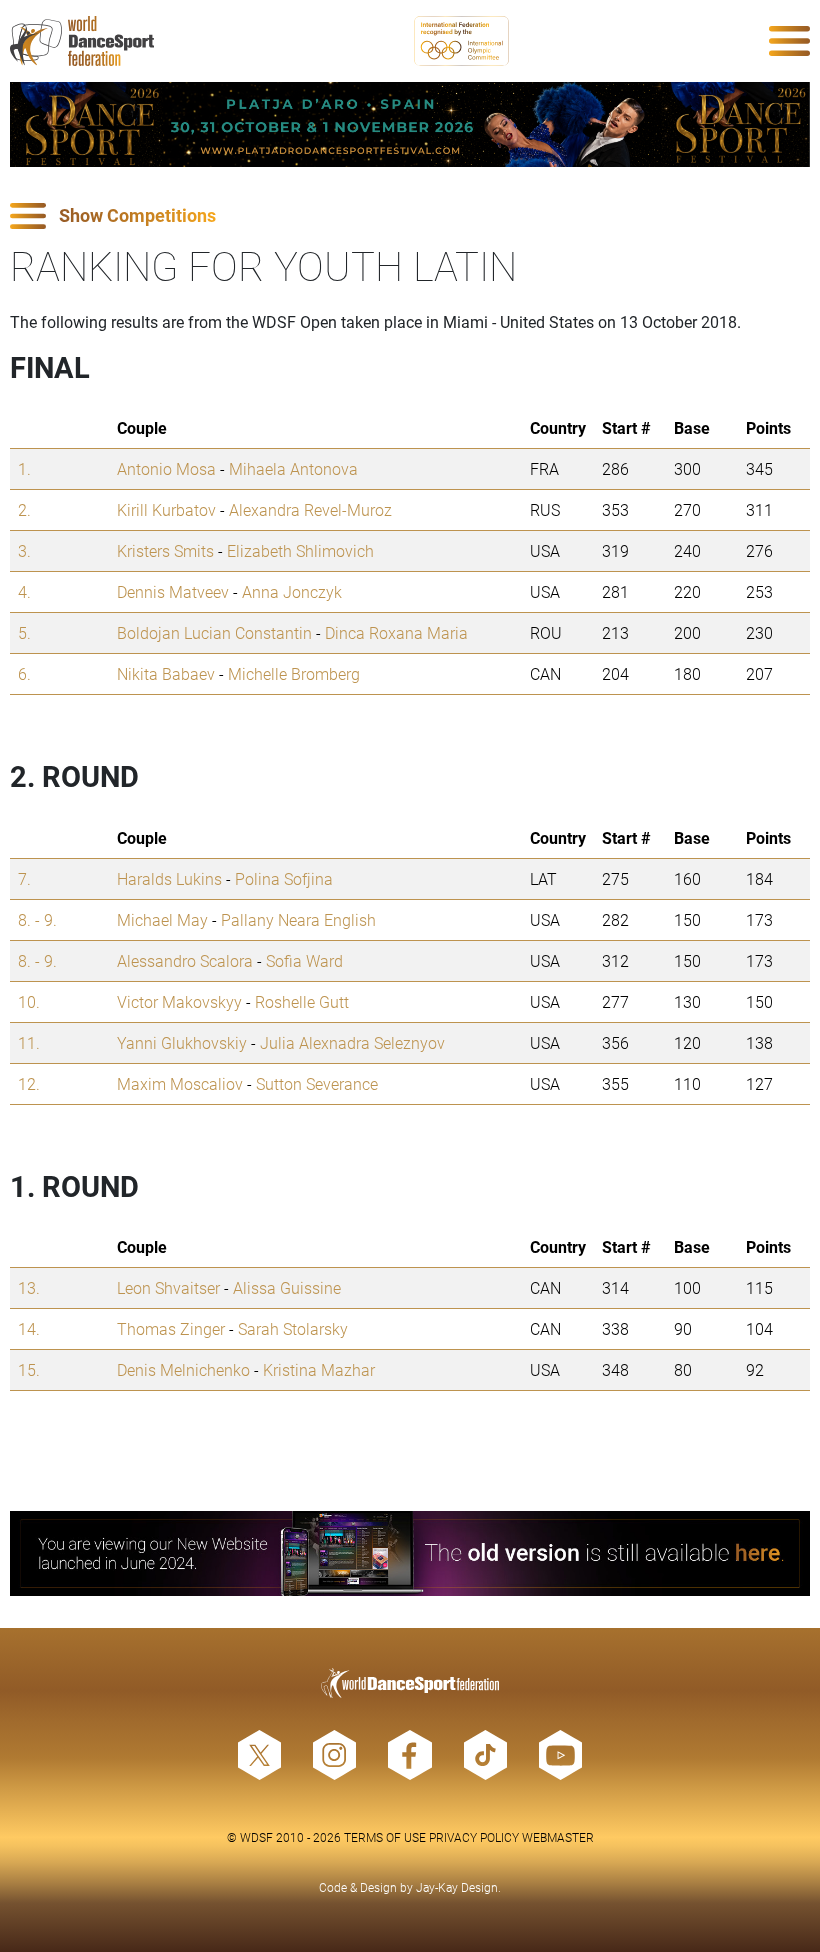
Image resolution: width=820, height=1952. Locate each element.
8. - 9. (37, 919)
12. (29, 1083)
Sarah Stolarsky (293, 1328)
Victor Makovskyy (179, 1001)
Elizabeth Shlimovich (300, 550)
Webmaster (558, 1837)
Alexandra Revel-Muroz (310, 509)
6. (24, 673)
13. (29, 1287)
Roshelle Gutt (302, 1001)
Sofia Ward (304, 960)
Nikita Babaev (166, 673)
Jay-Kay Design (457, 1887)
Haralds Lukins (169, 878)
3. (24, 550)
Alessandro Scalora (185, 960)
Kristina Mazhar (319, 1369)
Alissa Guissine (287, 1287)
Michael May (162, 919)
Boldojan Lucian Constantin (214, 632)
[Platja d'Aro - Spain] (410, 124)
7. (24, 878)
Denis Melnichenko (183, 1369)
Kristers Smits (165, 550)
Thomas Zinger (171, 1328)
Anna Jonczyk (292, 591)
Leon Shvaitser (168, 1287)
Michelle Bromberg (294, 673)
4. (24, 591)
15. (29, 1369)
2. (24, 509)
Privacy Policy (474, 1837)
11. (29, 1042)
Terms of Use (385, 1837)
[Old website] (410, 1553)
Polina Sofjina (284, 878)
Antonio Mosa (166, 468)
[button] (410, 216)
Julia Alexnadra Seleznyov (352, 1042)
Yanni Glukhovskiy (182, 1042)
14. (29, 1328)
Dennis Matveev (173, 591)
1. (24, 468)
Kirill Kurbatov (166, 509)
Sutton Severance (317, 1083)
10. (29, 1001)
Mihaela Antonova (293, 468)
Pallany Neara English (298, 919)
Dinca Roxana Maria (396, 632)
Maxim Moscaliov (180, 1083)
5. (24, 632)
